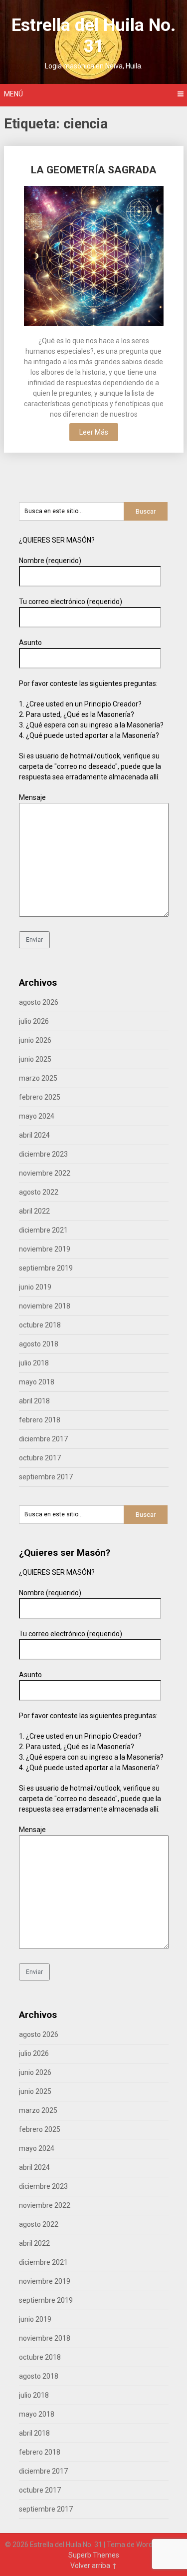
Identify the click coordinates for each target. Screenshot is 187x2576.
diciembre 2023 (43, 1154)
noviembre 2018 (45, 1306)
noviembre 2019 (45, 1249)
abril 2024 (34, 1135)
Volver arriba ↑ (94, 2566)
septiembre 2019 (46, 1268)
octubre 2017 (40, 1458)
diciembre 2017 (43, 1439)
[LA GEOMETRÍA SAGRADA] (94, 257)
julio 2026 (34, 1021)
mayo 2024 (37, 1116)
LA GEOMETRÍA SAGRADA (94, 170)
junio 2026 (35, 1040)
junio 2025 (35, 1059)
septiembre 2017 (46, 1477)
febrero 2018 (40, 1420)
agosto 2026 (39, 1002)
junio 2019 (35, 1287)
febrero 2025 (40, 1097)
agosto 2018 (39, 1344)
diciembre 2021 (43, 1230)
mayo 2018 (37, 1382)
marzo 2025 (38, 1078)
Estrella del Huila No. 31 (93, 36)
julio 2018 (34, 1363)
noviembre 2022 (45, 1173)
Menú (13, 94)
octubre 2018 (40, 1325)
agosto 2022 (39, 1192)
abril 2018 (34, 1401)
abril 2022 (34, 1211)
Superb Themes (94, 2555)
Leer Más (94, 432)
